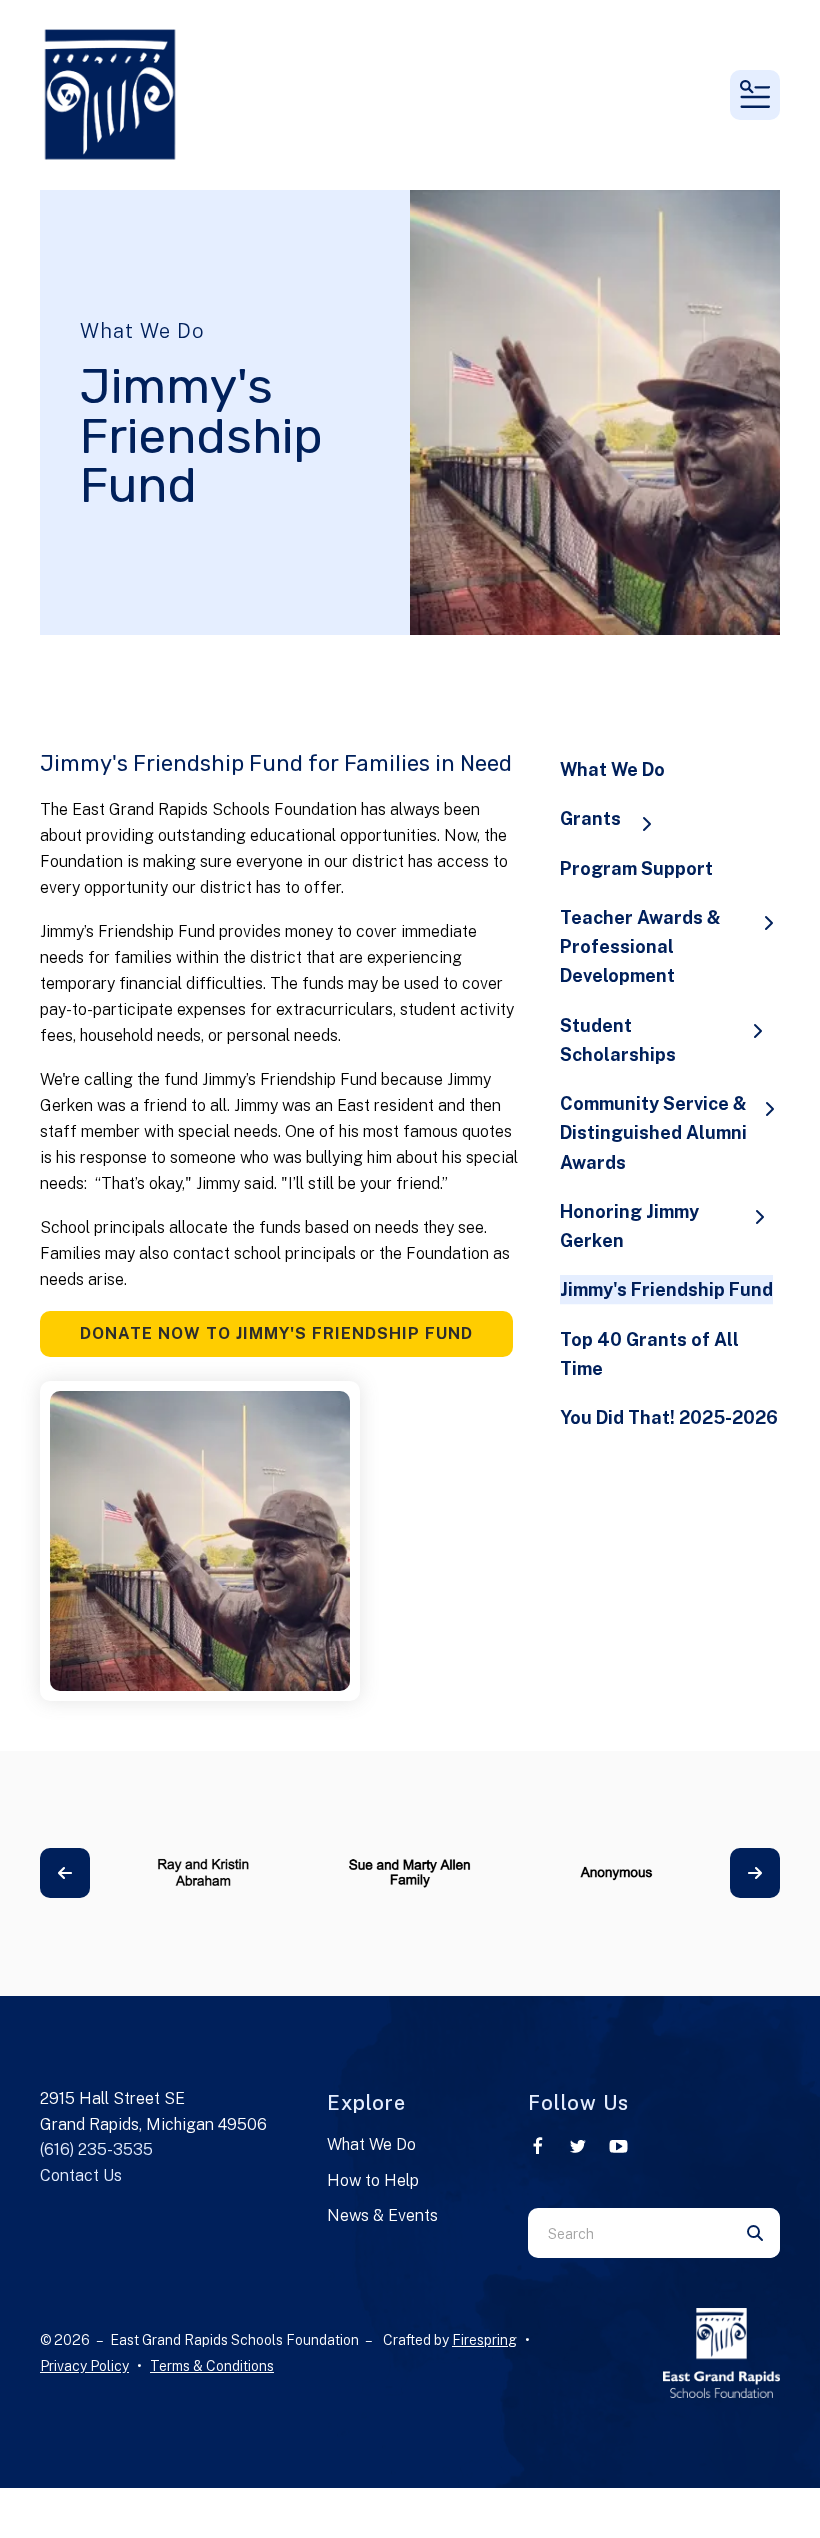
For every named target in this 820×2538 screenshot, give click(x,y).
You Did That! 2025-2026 (669, 1417)
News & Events (382, 2215)
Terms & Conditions (212, 2366)
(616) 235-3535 (96, 2149)
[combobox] (629, 2233)
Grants (590, 818)
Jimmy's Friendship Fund (666, 1289)
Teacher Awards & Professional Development (640, 947)
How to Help (373, 2180)
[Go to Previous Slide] (65, 1873)
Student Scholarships (618, 1040)
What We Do (612, 769)
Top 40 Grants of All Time (649, 1354)
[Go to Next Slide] (755, 1873)
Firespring (484, 2340)
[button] (755, 95)
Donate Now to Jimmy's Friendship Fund (276, 1333)
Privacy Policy (84, 2366)
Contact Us (81, 2175)
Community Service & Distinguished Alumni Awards (653, 1133)
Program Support (636, 868)
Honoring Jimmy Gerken (629, 1226)
